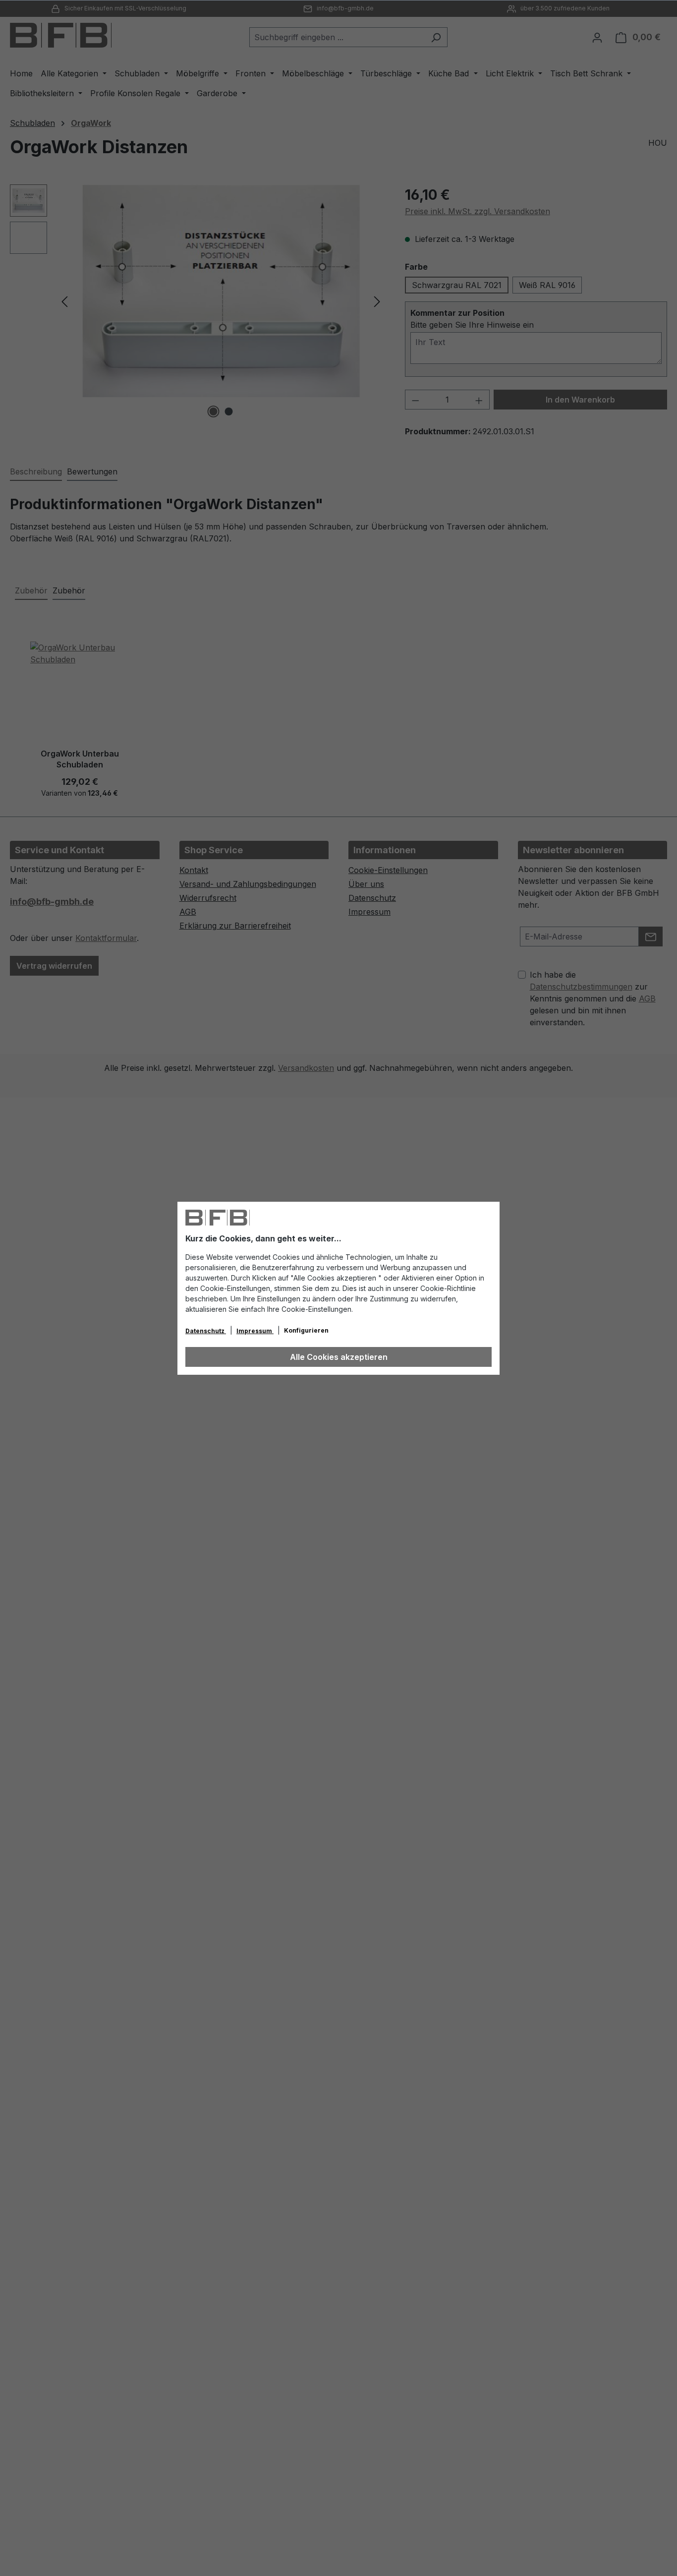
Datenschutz (206, 1331)
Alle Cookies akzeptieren (339, 1357)
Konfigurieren (306, 1330)
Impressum (255, 1331)
